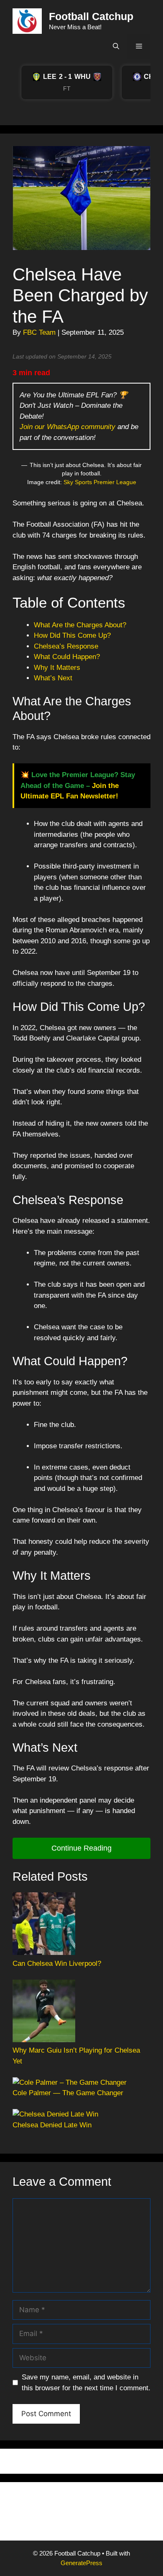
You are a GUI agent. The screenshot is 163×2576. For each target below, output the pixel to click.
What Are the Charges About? (80, 625)
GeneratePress (81, 2563)
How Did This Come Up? (72, 635)
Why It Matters (57, 668)
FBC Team (39, 332)
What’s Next (53, 678)
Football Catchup (91, 16)
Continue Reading (81, 1848)
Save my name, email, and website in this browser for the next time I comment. (86, 2383)
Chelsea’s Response (66, 646)
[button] (116, 46)
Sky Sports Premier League (100, 482)
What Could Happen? (67, 657)
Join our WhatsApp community (67, 427)
